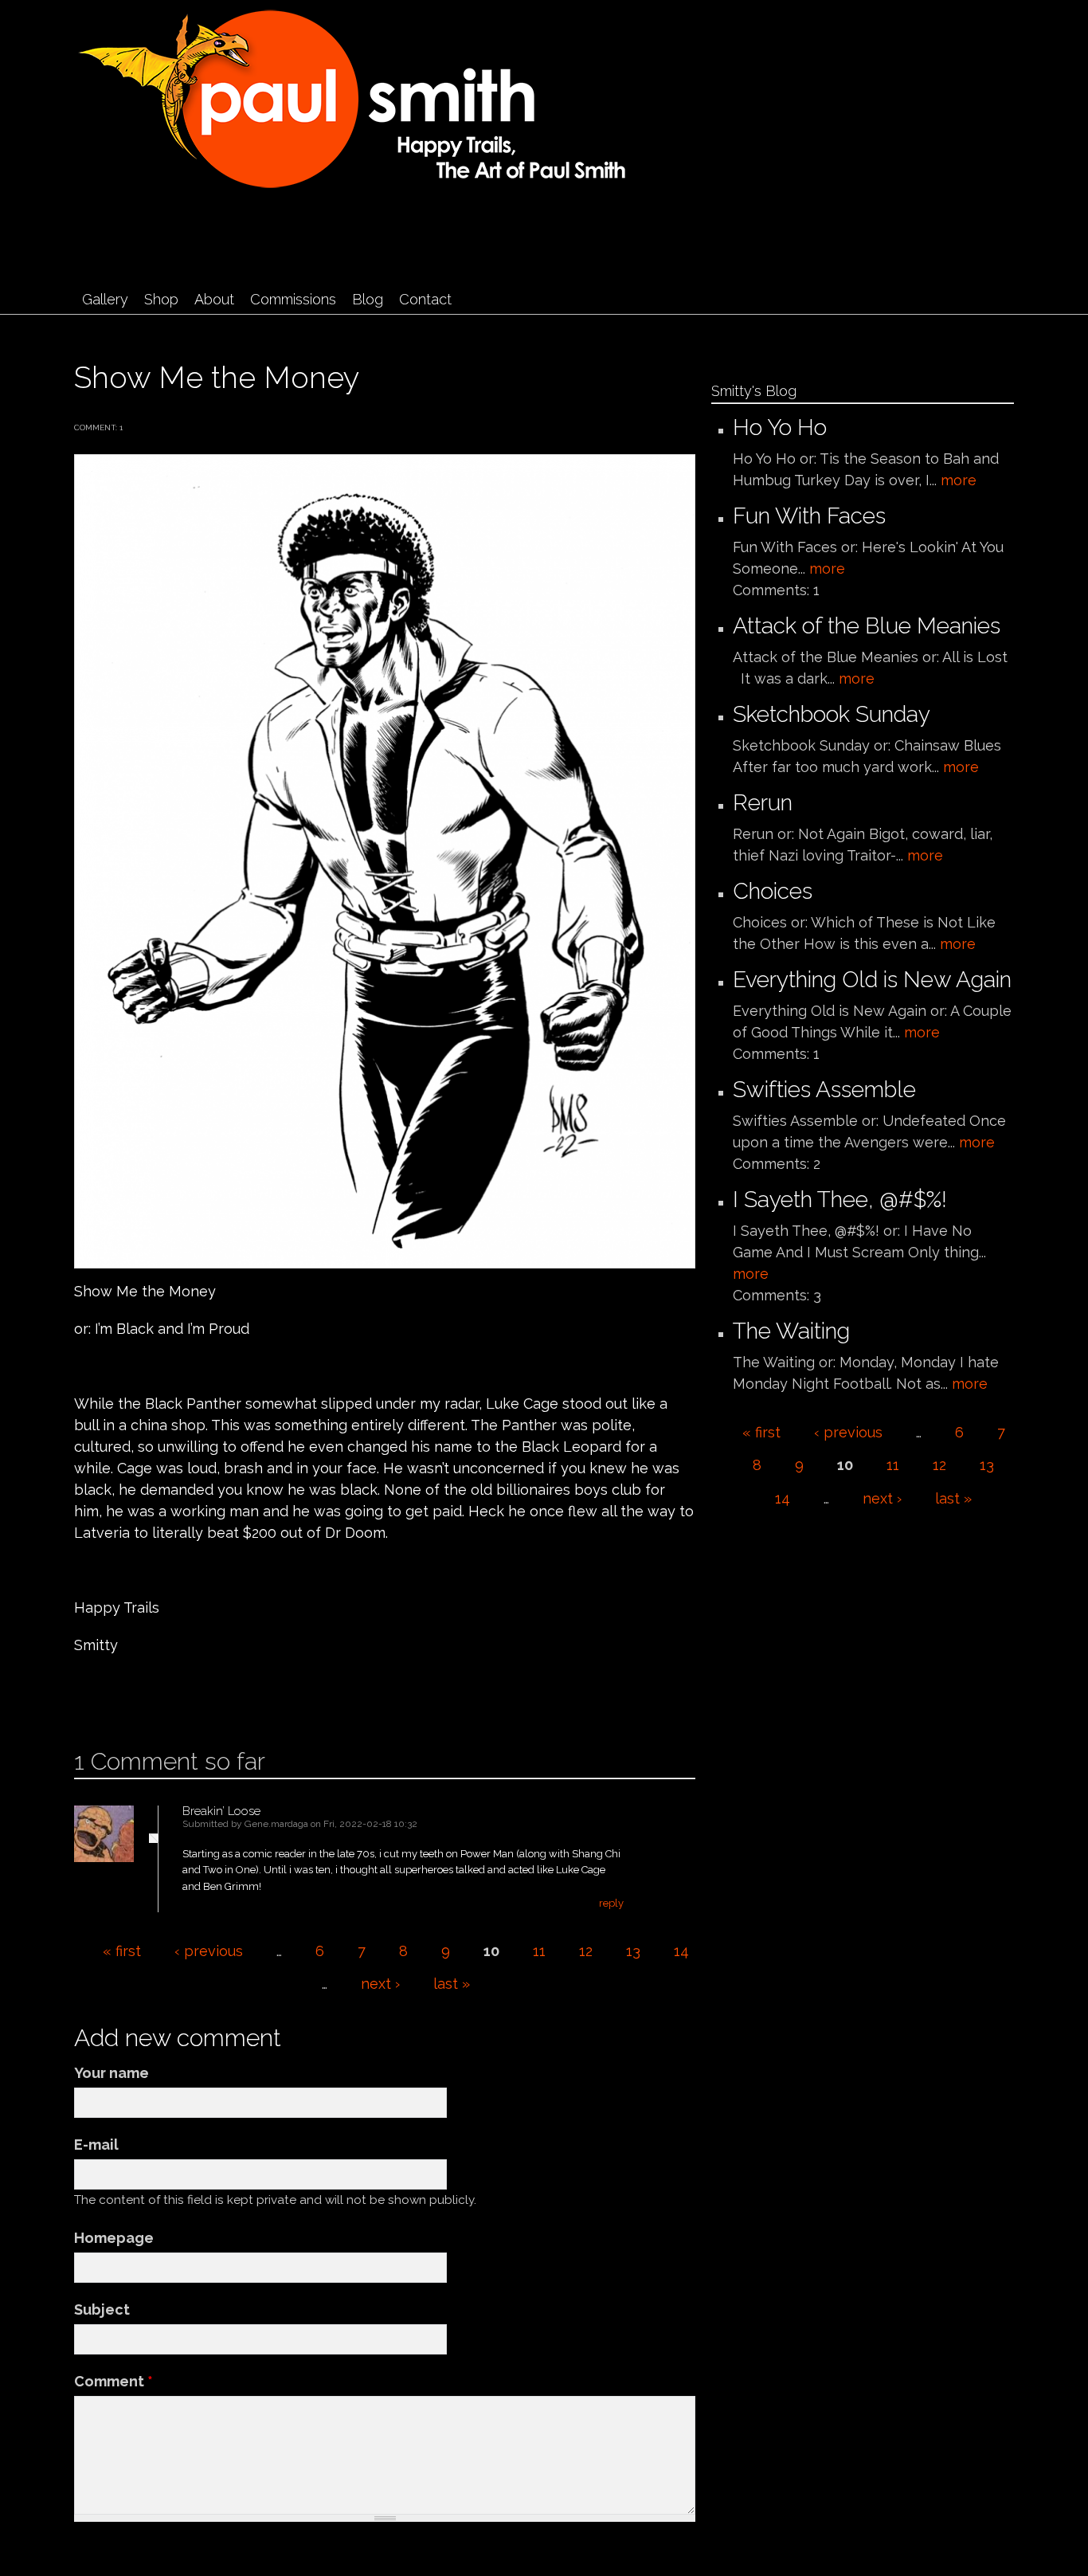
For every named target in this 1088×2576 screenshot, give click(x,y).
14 (681, 1951)
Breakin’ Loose (221, 1811)
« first (122, 1951)
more (959, 480)
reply (611, 1903)
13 (633, 1951)
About (214, 299)
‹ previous (209, 1951)
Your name (112, 2073)
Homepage (114, 2238)
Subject (102, 2309)
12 (586, 1951)
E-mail (96, 2145)
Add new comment (122, 1696)
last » (452, 1984)
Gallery (105, 299)
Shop (161, 299)
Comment (113, 2381)
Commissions (293, 299)
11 (539, 1951)
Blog (368, 299)
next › (380, 1984)
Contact (425, 299)
